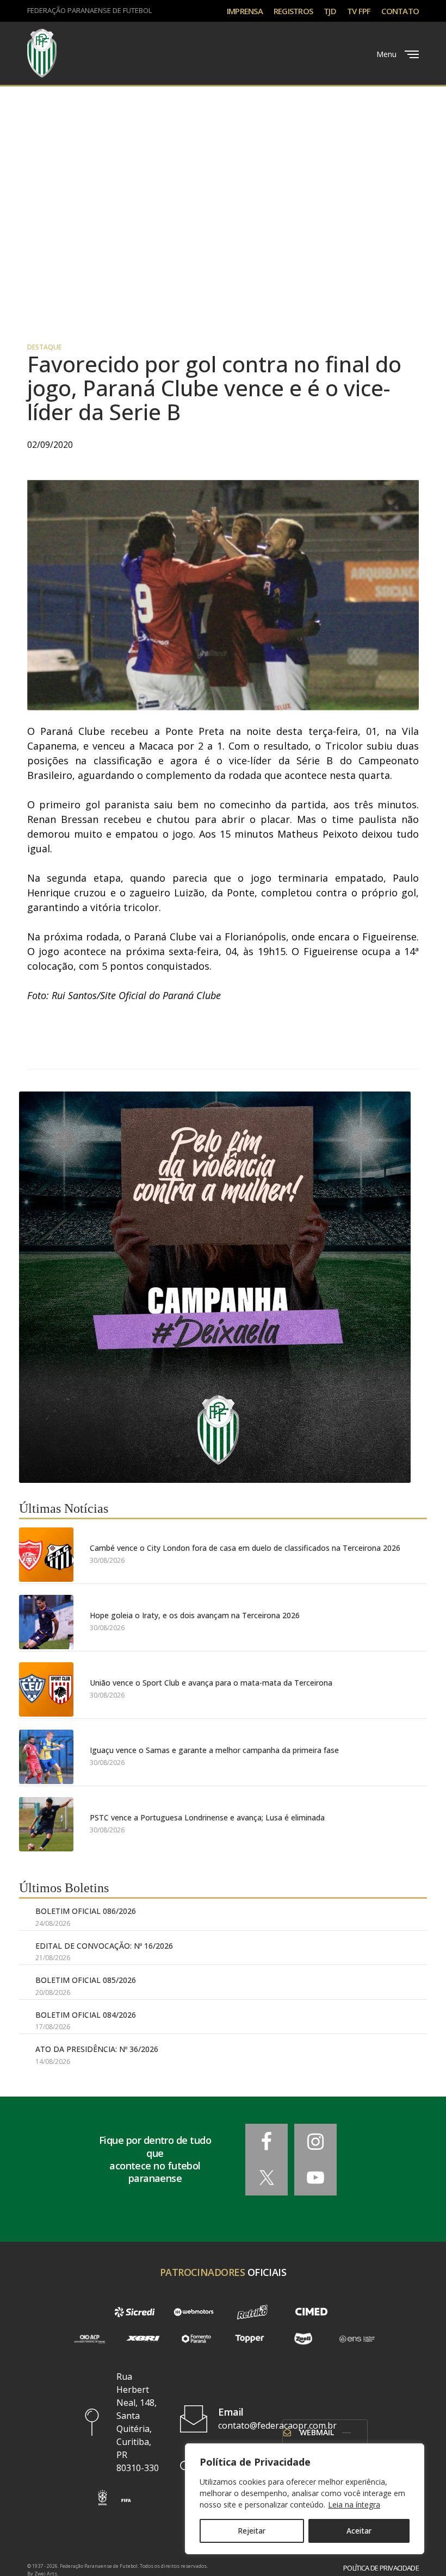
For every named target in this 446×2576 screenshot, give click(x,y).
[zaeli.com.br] (303, 2339)
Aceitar (359, 2531)
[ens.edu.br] (357, 2339)
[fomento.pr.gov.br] (196, 2339)
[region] (305, 2499)
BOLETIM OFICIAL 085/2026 (86, 1980)
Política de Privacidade (381, 2568)
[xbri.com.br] (143, 2339)
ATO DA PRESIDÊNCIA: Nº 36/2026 (97, 2049)
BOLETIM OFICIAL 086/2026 (86, 1911)
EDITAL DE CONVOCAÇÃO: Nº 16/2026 (104, 1946)
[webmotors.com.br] (194, 2312)
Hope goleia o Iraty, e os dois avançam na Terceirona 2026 (195, 1615)
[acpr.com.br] (89, 2339)
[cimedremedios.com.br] (311, 2312)
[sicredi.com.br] (134, 2312)
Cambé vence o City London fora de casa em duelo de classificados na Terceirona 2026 (245, 1548)
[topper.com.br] (250, 2339)
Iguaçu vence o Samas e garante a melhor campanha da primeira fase (214, 1750)
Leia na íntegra (354, 2505)
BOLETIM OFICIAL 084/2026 (86, 2015)
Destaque (44, 347)
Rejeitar (252, 2531)
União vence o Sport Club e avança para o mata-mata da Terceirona (211, 1683)
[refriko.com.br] (252, 2312)
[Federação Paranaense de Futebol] (42, 53)
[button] (103, 2497)
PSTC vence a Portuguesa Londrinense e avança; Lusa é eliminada (207, 1817)
